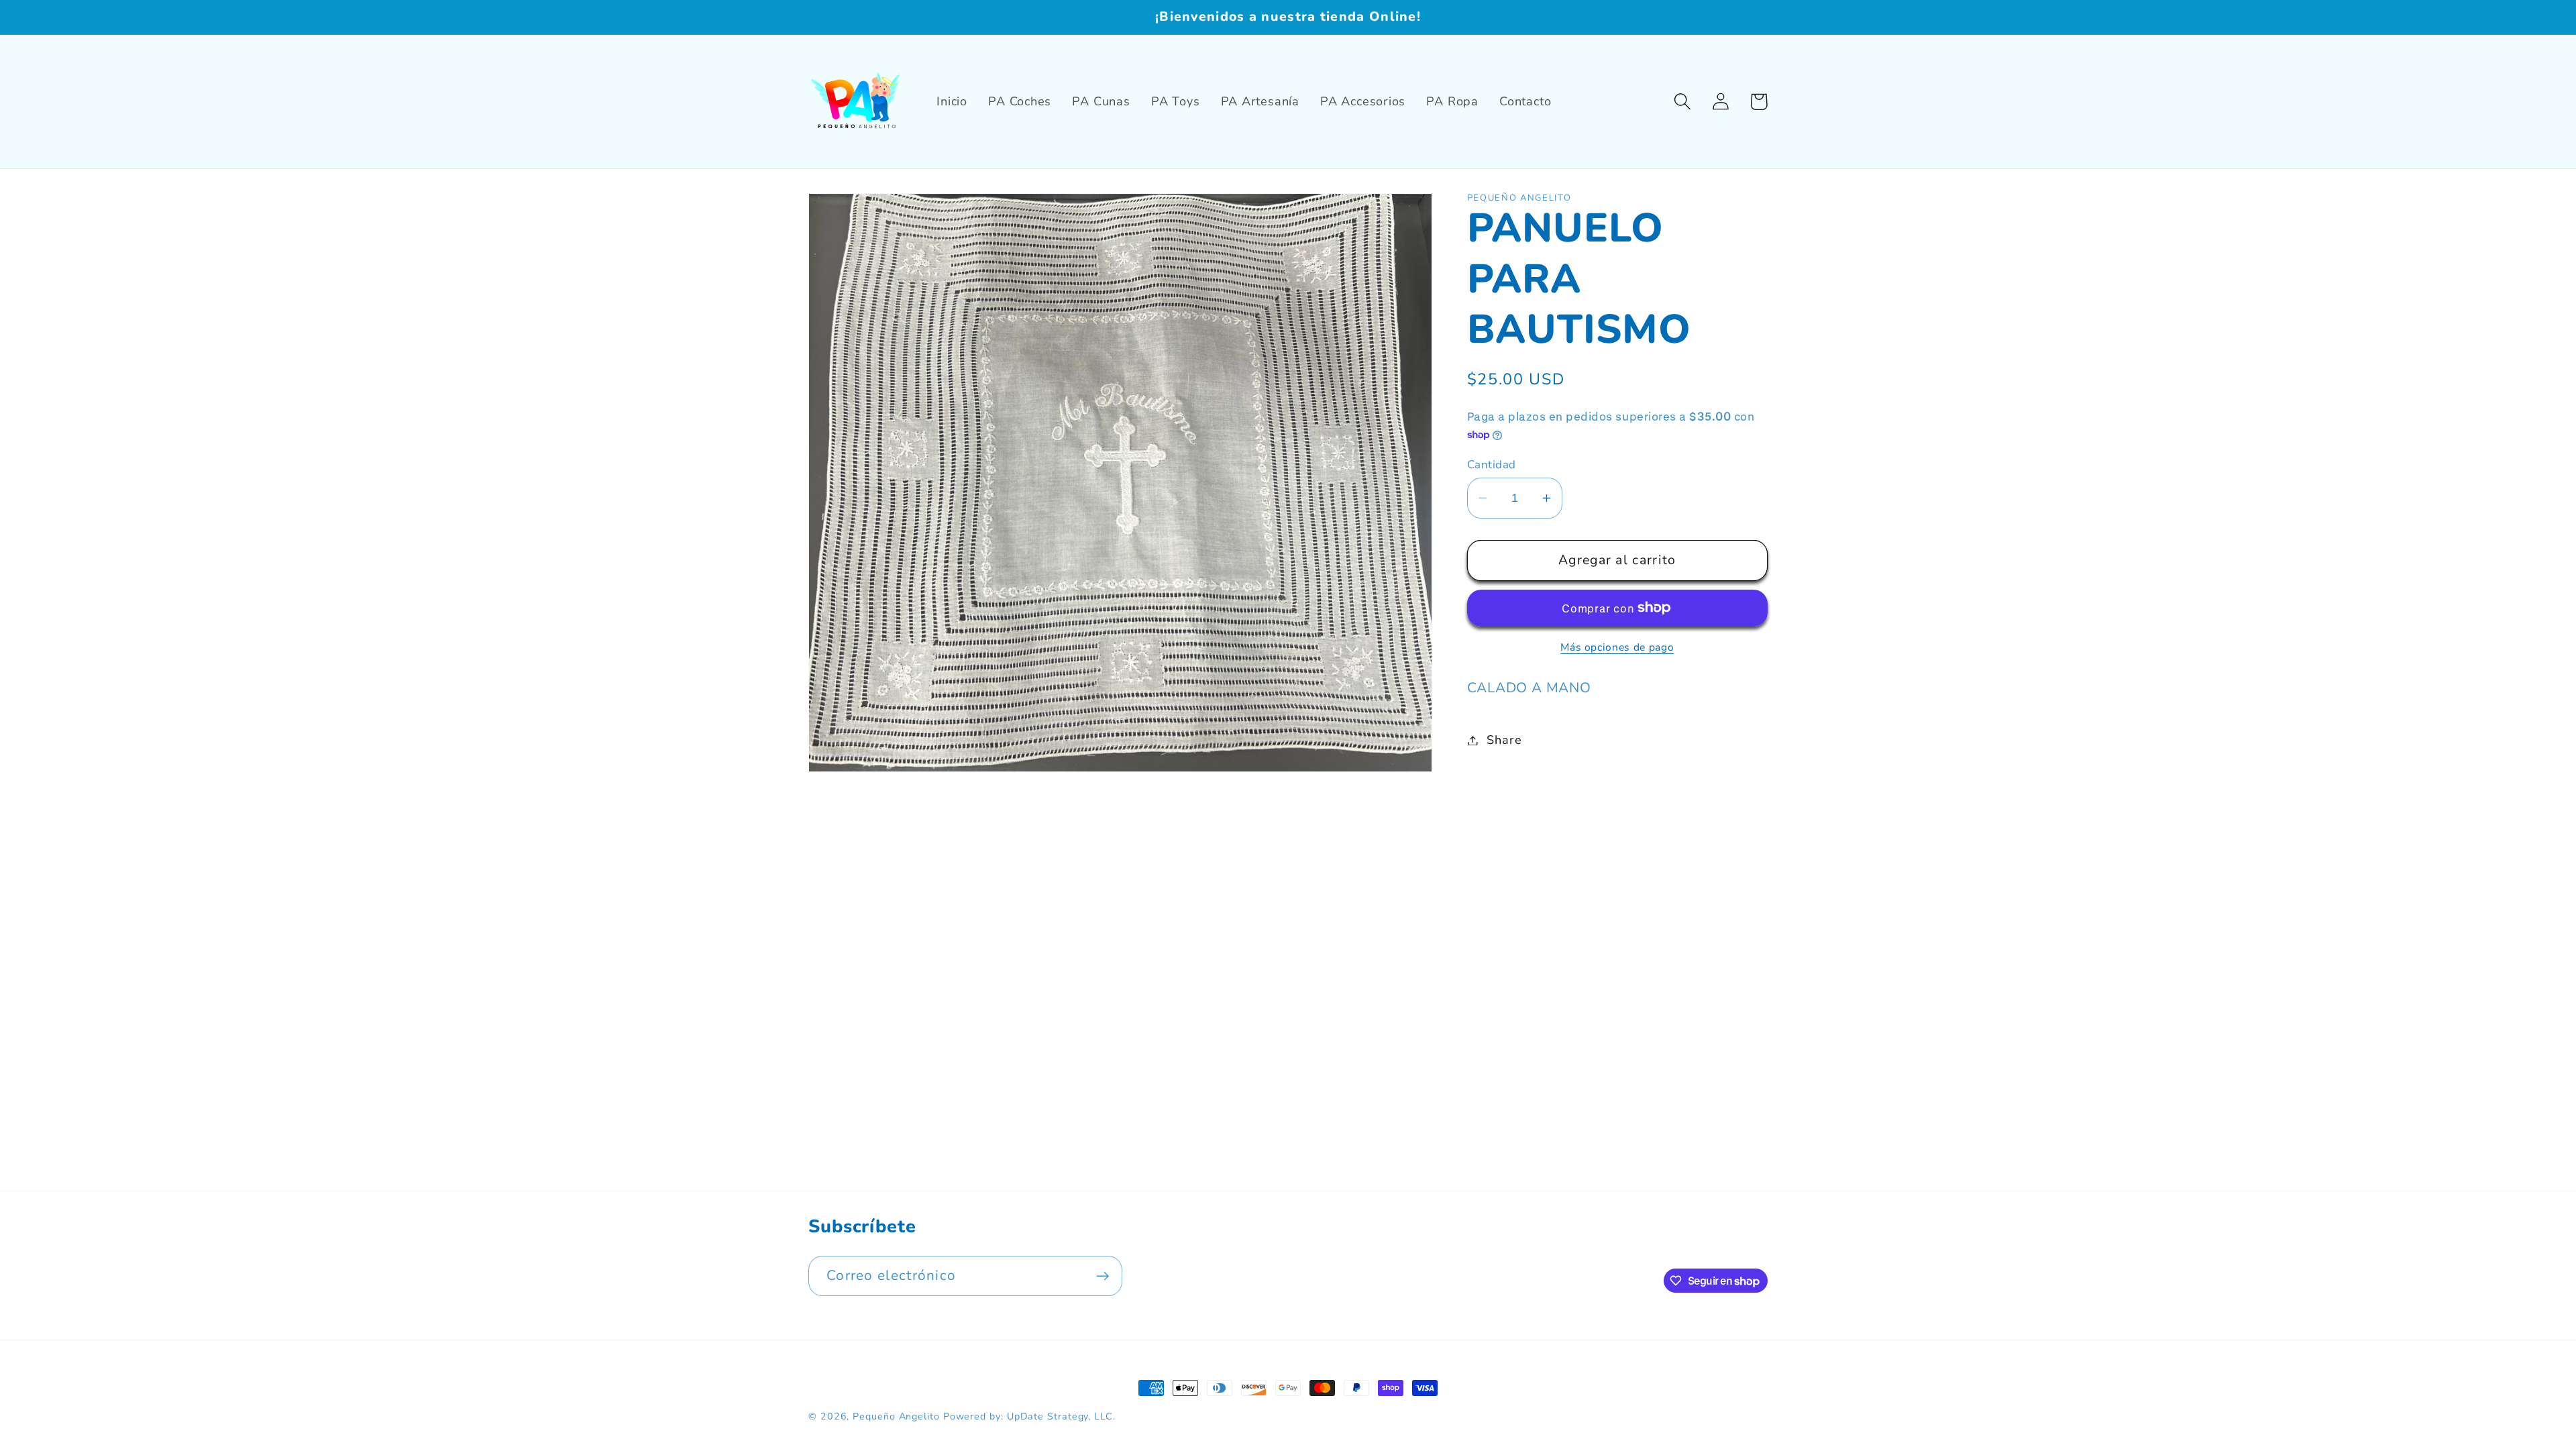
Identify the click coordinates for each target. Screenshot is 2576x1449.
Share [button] (1504, 740)
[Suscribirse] (1103, 1276)
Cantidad (1492, 465)
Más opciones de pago (1617, 648)
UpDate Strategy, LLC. (1061, 1416)
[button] (1682, 102)
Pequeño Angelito (896, 1416)
